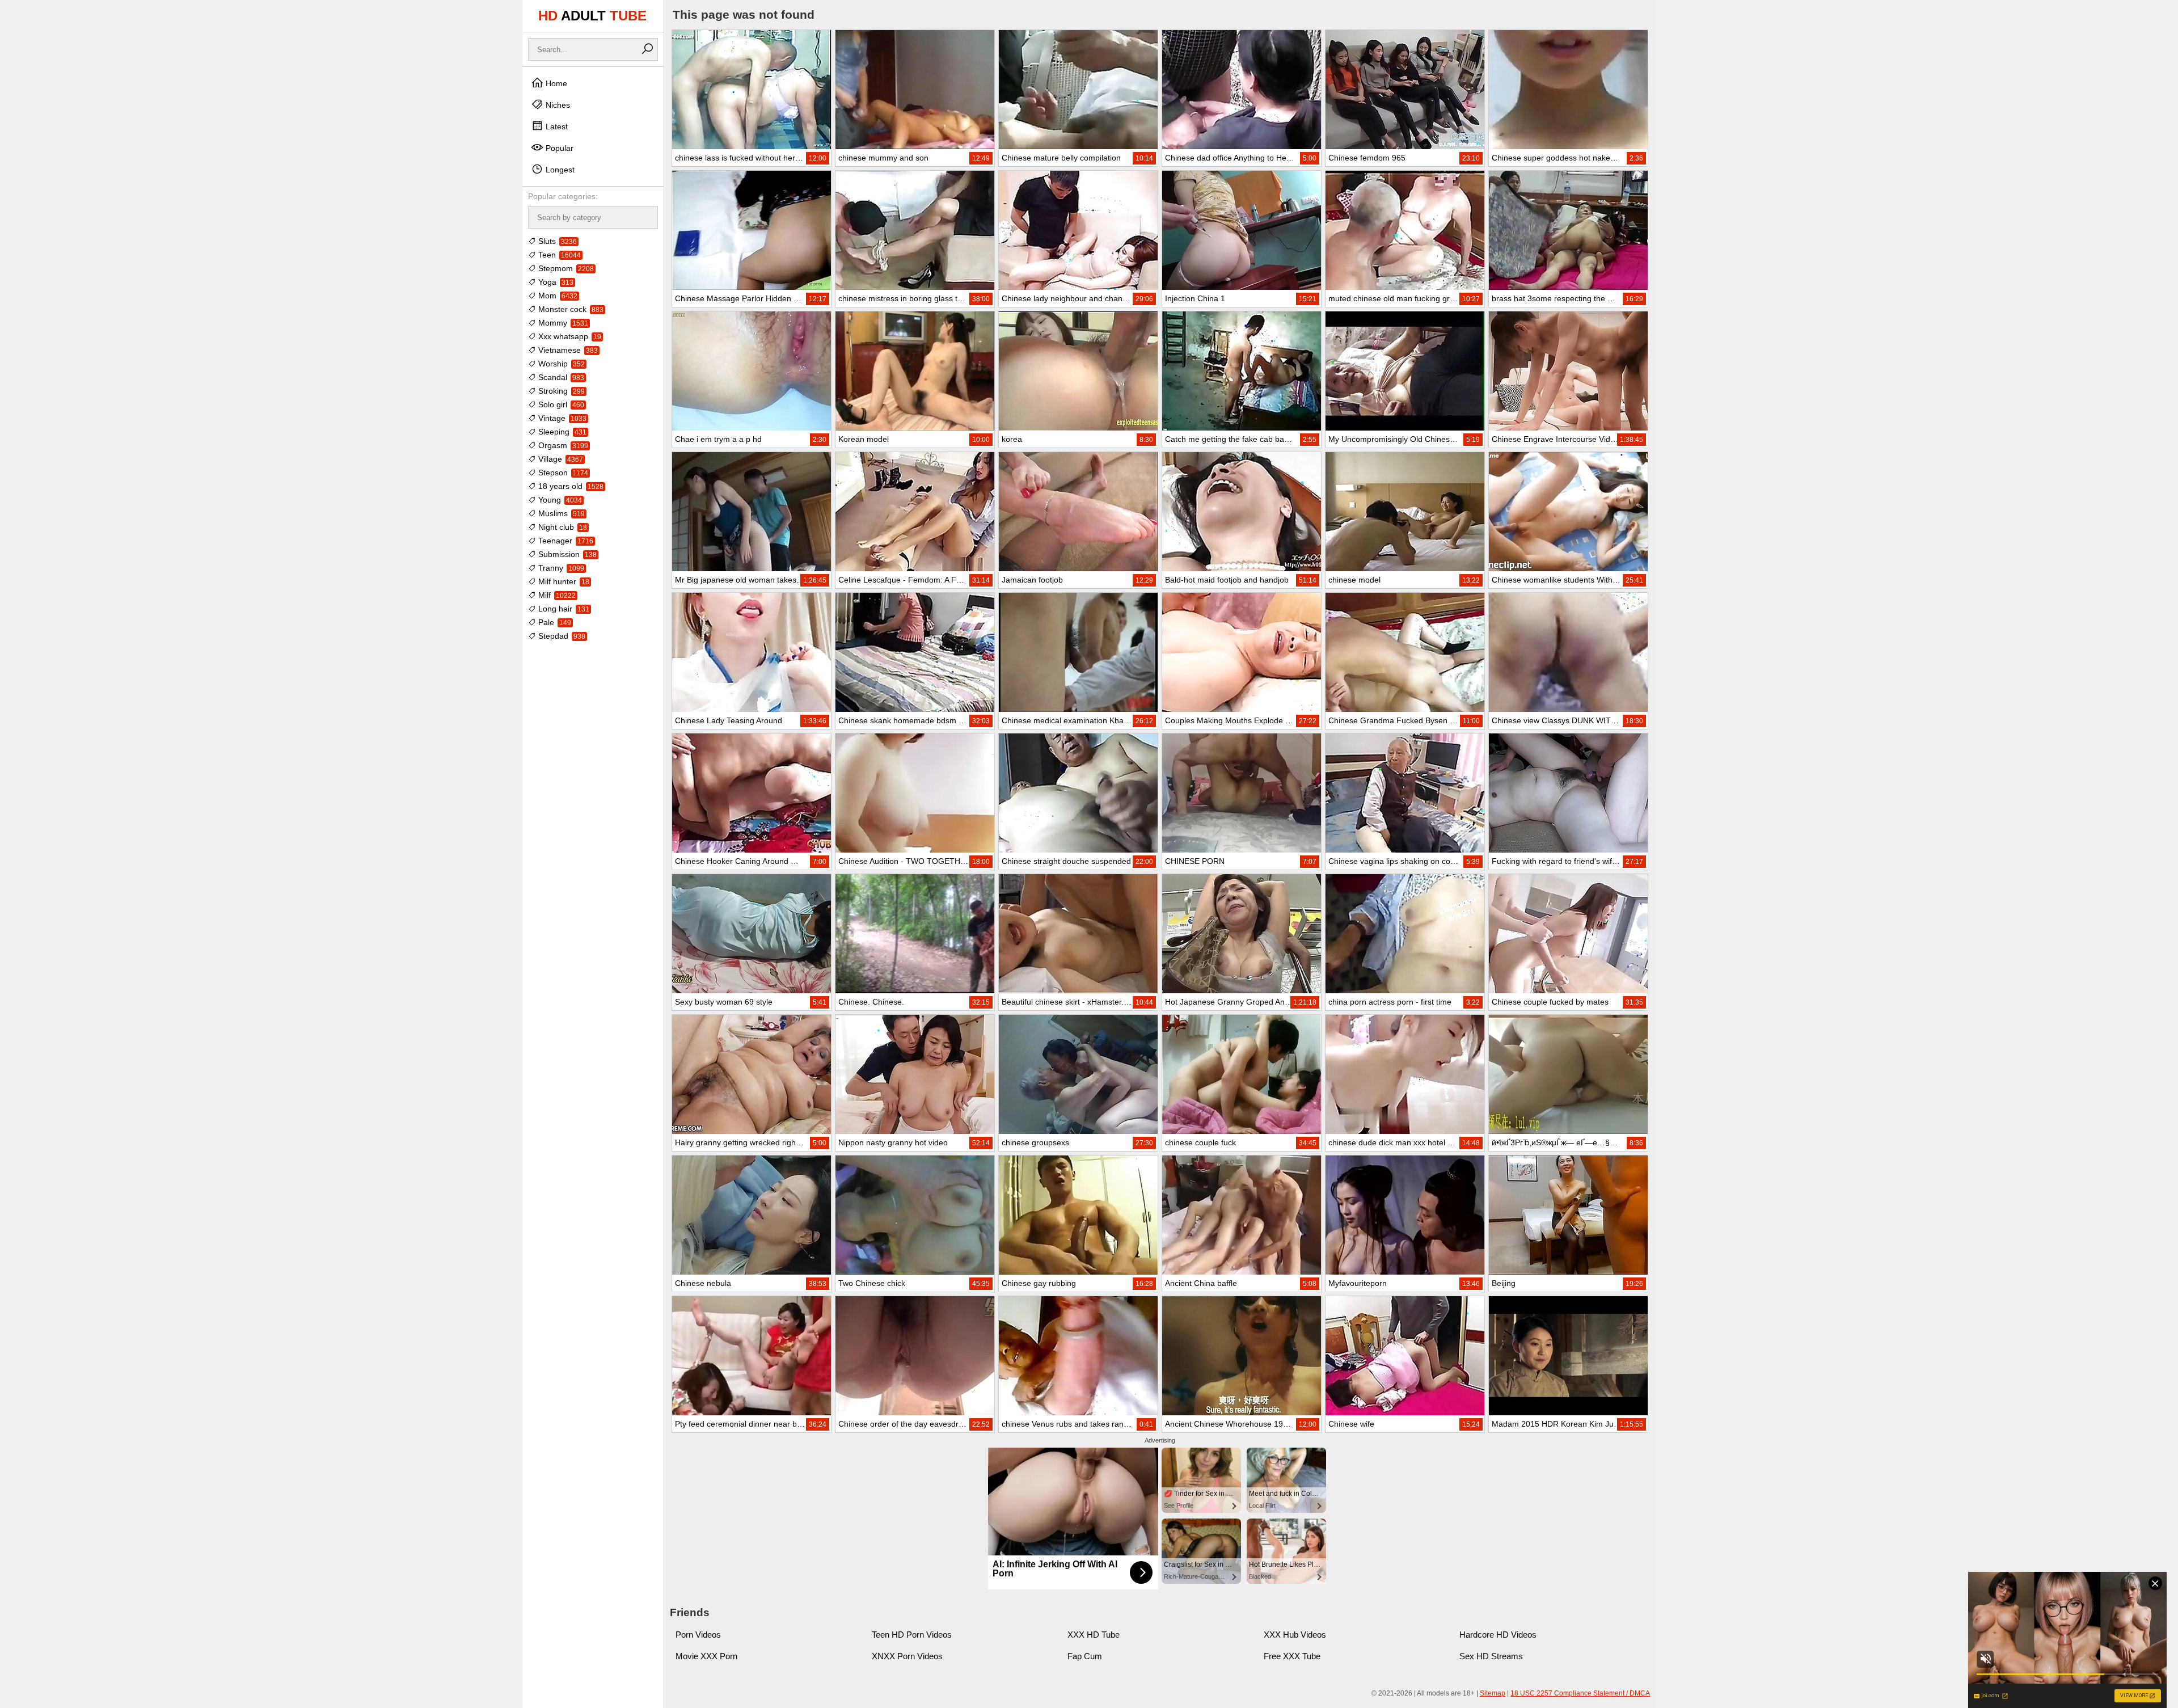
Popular (558, 148)
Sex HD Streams (1491, 1656)
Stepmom (565, 268)
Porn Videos (698, 1635)
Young (559, 500)
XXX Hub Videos (1295, 1635)
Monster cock (570, 309)
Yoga (555, 282)
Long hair (563, 609)
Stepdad (561, 636)
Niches (557, 105)
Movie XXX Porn (706, 1656)
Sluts (556, 241)
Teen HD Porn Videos (912, 1635)
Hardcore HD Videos (1498, 1635)
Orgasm (562, 445)
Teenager (565, 541)
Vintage (561, 418)
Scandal (560, 377)
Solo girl (560, 404)
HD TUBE (592, 16)
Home (555, 83)
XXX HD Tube (1094, 1635)
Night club (562, 527)
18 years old (570, 486)
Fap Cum (1085, 1656)
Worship (560, 364)
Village (560, 459)
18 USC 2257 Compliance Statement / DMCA (1580, 1693)
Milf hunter (563, 581)
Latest (556, 126)
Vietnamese (567, 350)
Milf (556, 595)
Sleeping (561, 432)
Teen (558, 255)
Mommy (562, 323)
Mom (557, 296)
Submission (566, 554)
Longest (559, 170)
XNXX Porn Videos (907, 1656)
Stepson (562, 473)
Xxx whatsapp (569, 336)
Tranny (560, 568)
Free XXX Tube (1292, 1656)
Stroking (560, 391)
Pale (554, 622)
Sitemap (1493, 1693)
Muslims (560, 513)
